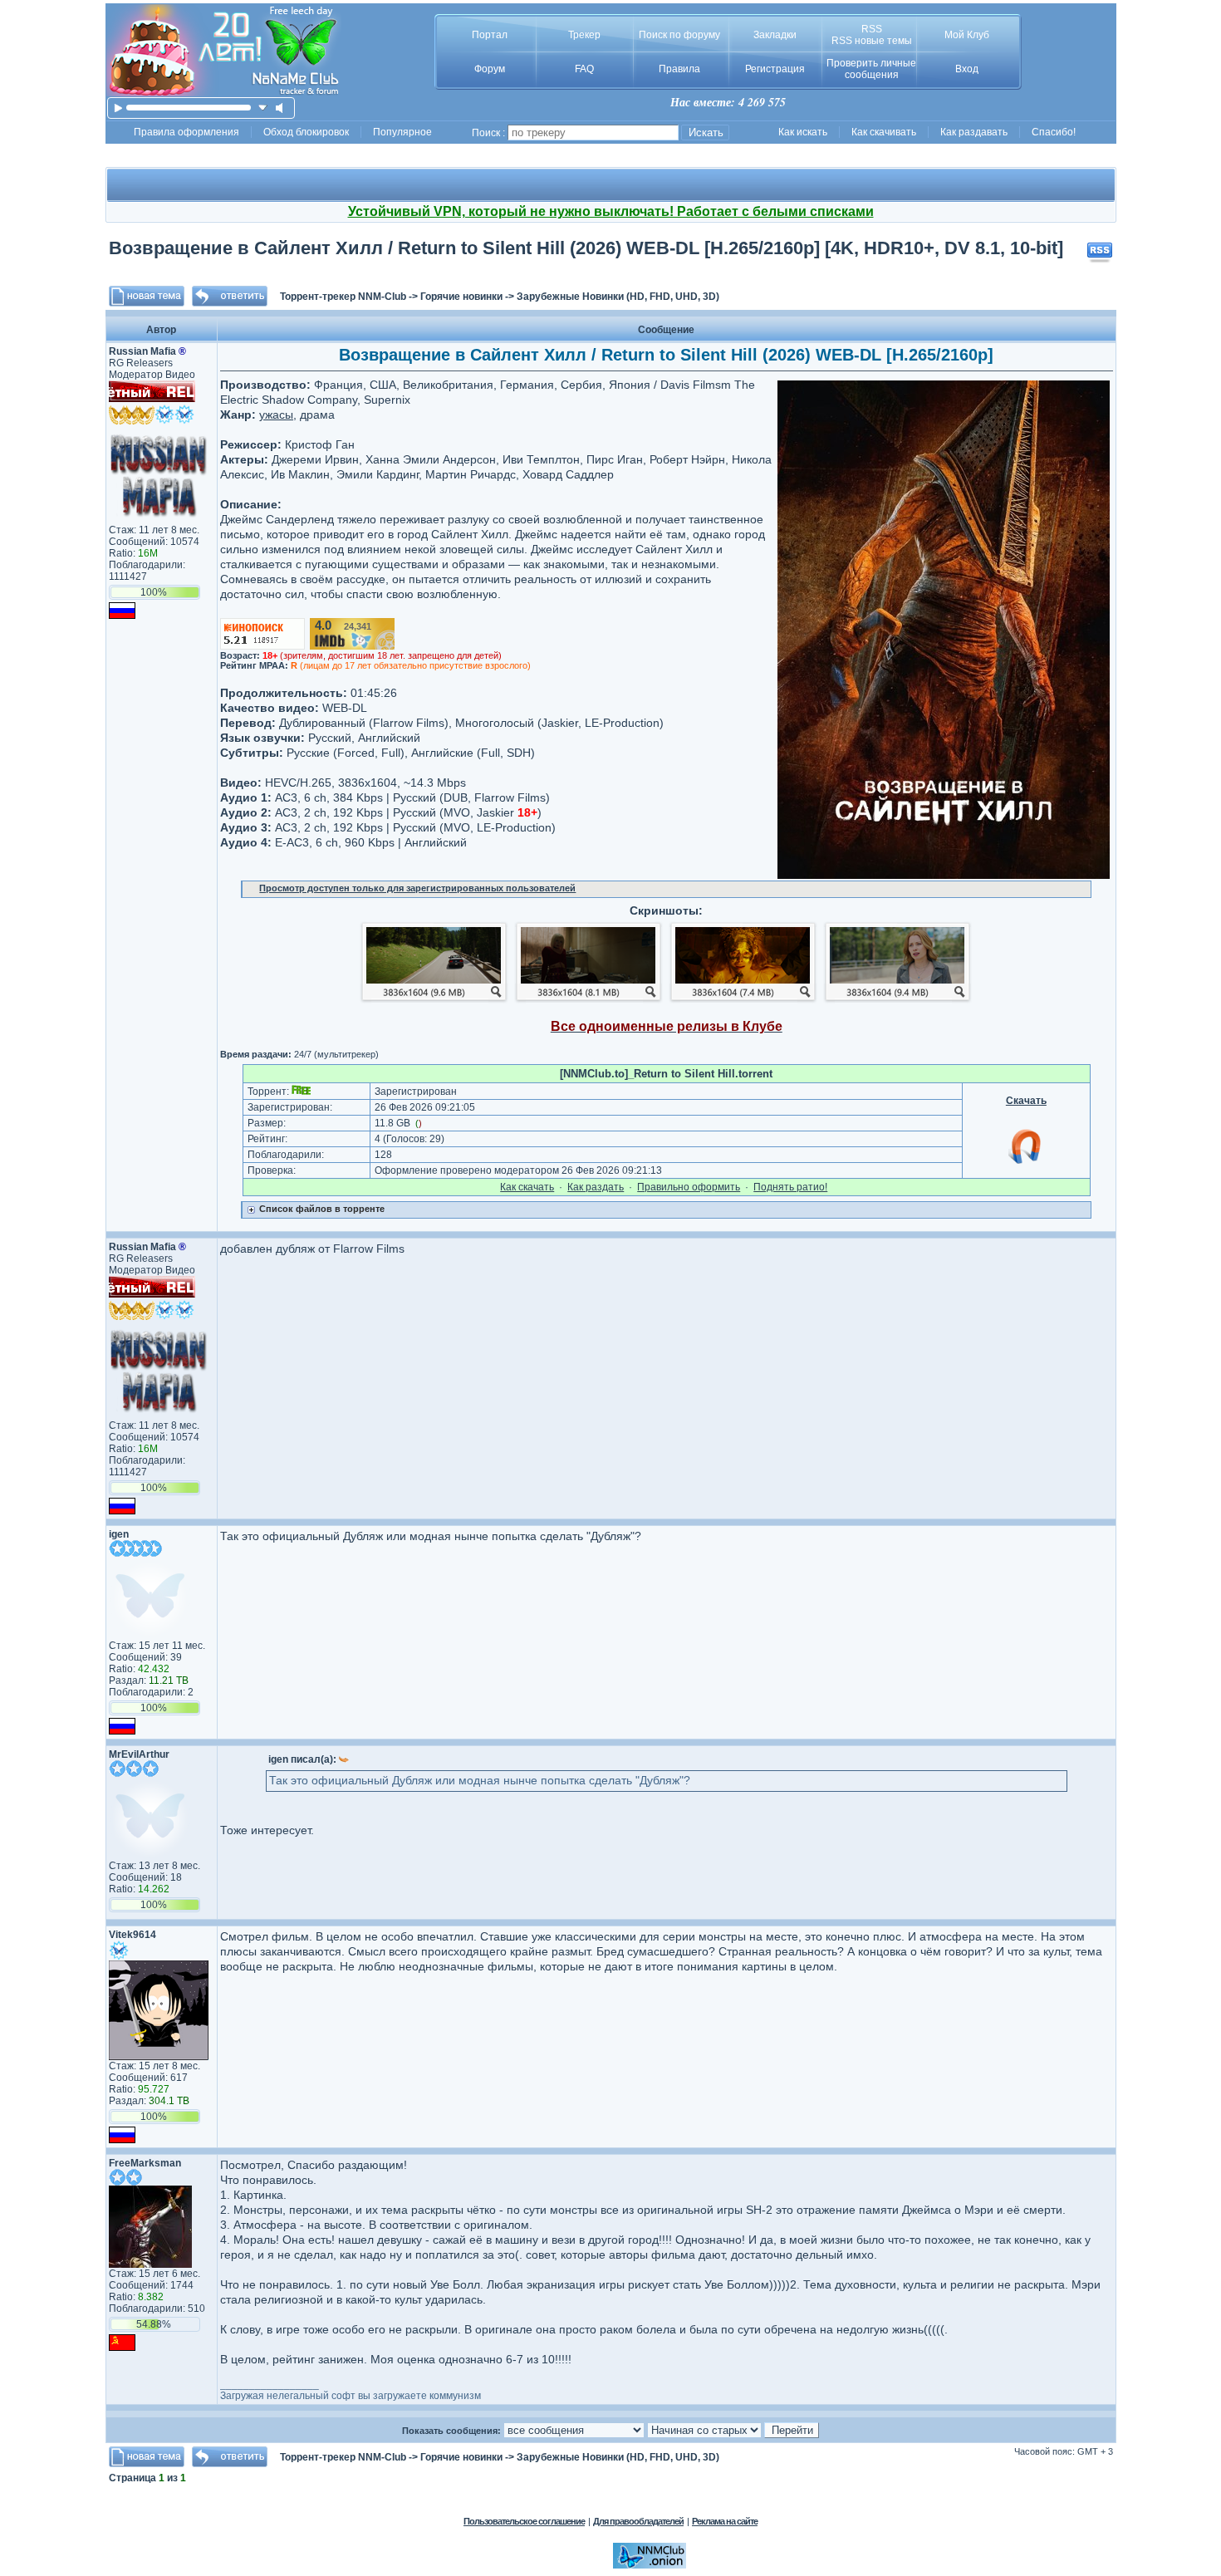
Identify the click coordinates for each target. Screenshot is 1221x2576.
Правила (679, 69)
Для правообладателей (638, 2521)
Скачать (1026, 1101)
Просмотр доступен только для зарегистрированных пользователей (417, 888)
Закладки (775, 35)
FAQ (584, 69)
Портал (490, 35)
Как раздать (596, 1187)
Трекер (584, 35)
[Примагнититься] (1026, 1163)
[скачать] (263, 108)
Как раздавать (974, 132)
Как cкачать (527, 1187)
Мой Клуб (967, 35)
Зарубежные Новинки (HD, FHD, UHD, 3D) (618, 297)
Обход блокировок (306, 132)
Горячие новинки (461, 297)
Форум (490, 69)
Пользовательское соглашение (524, 2521)
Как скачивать (884, 132)
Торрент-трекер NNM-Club (343, 297)
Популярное (402, 132)
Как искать (803, 132)
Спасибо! (1054, 132)
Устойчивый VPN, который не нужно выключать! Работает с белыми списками (611, 211)
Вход (967, 69)
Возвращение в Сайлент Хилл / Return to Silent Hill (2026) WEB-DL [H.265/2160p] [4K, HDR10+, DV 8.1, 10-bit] (586, 248)
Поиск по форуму (679, 35)
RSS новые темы (872, 41)
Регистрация (775, 69)
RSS (872, 29)
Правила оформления (186, 132)
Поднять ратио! (790, 1187)
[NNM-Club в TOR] (650, 2565)
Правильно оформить (689, 1187)
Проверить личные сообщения (871, 69)
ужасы (276, 415)
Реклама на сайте (725, 2521)
